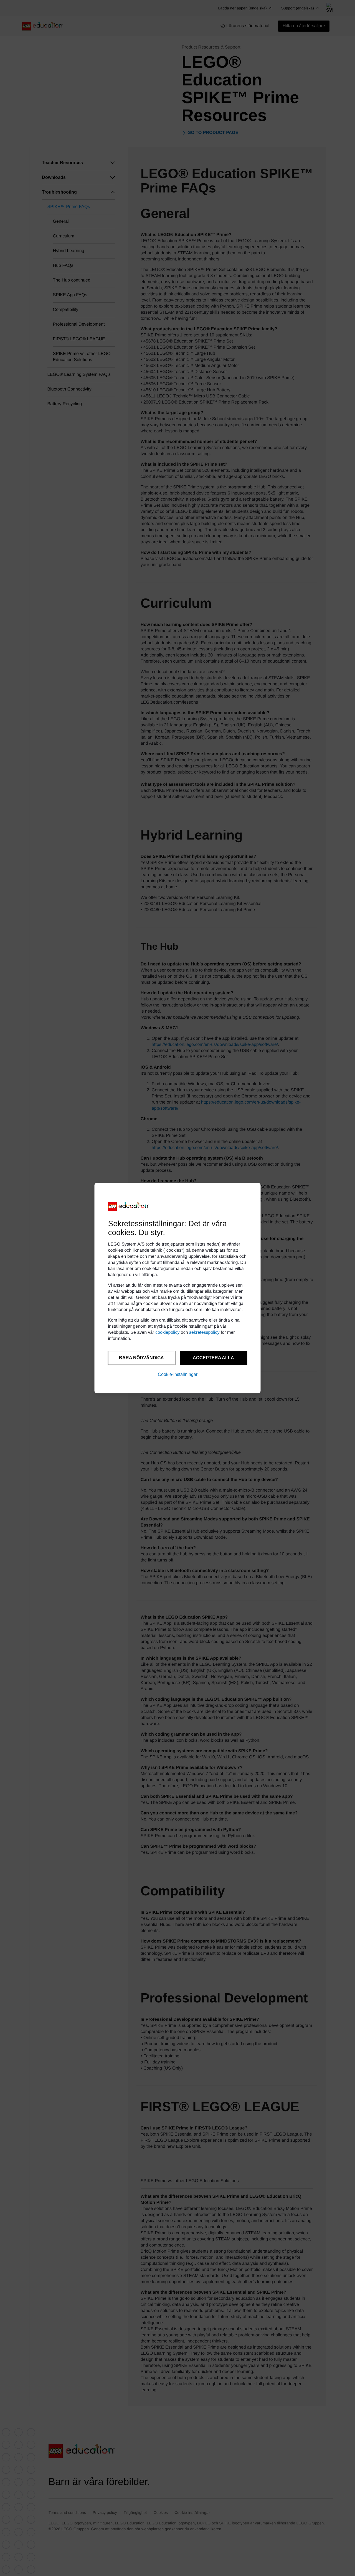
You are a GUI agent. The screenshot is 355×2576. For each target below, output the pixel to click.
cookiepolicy (167, 1333)
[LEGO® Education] (129, 1206)
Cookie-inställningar (178, 1374)
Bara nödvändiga (141, 1358)
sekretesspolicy (204, 1333)
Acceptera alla (213, 1358)
